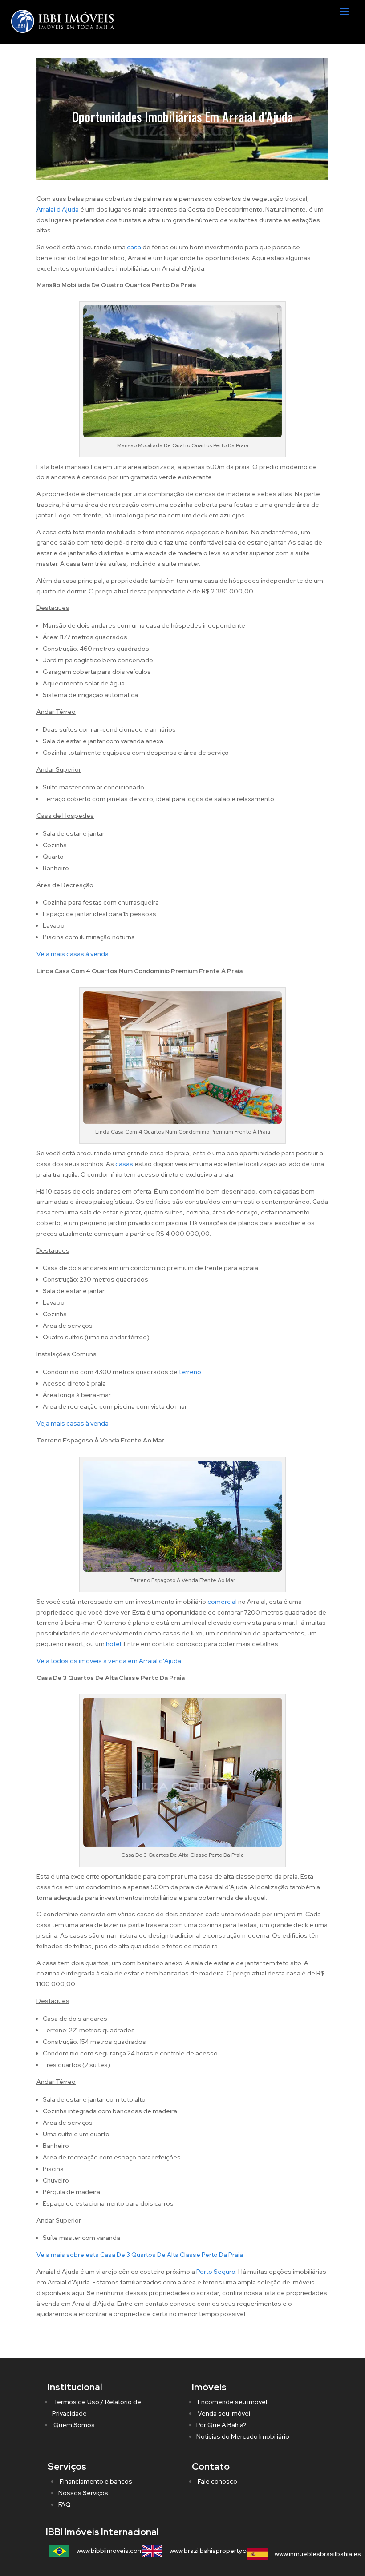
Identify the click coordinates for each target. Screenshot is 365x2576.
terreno (190, 1372)
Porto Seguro (216, 2272)
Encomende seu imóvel (232, 2402)
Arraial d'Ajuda (58, 209)
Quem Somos (73, 2425)
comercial (222, 1602)
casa (134, 247)
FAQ (65, 2504)
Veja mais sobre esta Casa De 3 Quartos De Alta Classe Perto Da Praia (140, 2255)
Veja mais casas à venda (73, 954)
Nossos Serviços (83, 2493)
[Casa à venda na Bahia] (182, 435)
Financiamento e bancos (95, 2481)
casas (124, 1164)
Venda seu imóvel (223, 2413)
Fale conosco (217, 2481)
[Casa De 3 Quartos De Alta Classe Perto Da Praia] (182, 1844)
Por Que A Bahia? (221, 2425)
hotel (114, 1644)
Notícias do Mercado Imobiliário (243, 2436)
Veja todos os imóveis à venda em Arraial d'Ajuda (109, 1661)
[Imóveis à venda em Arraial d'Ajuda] (182, 1570)
